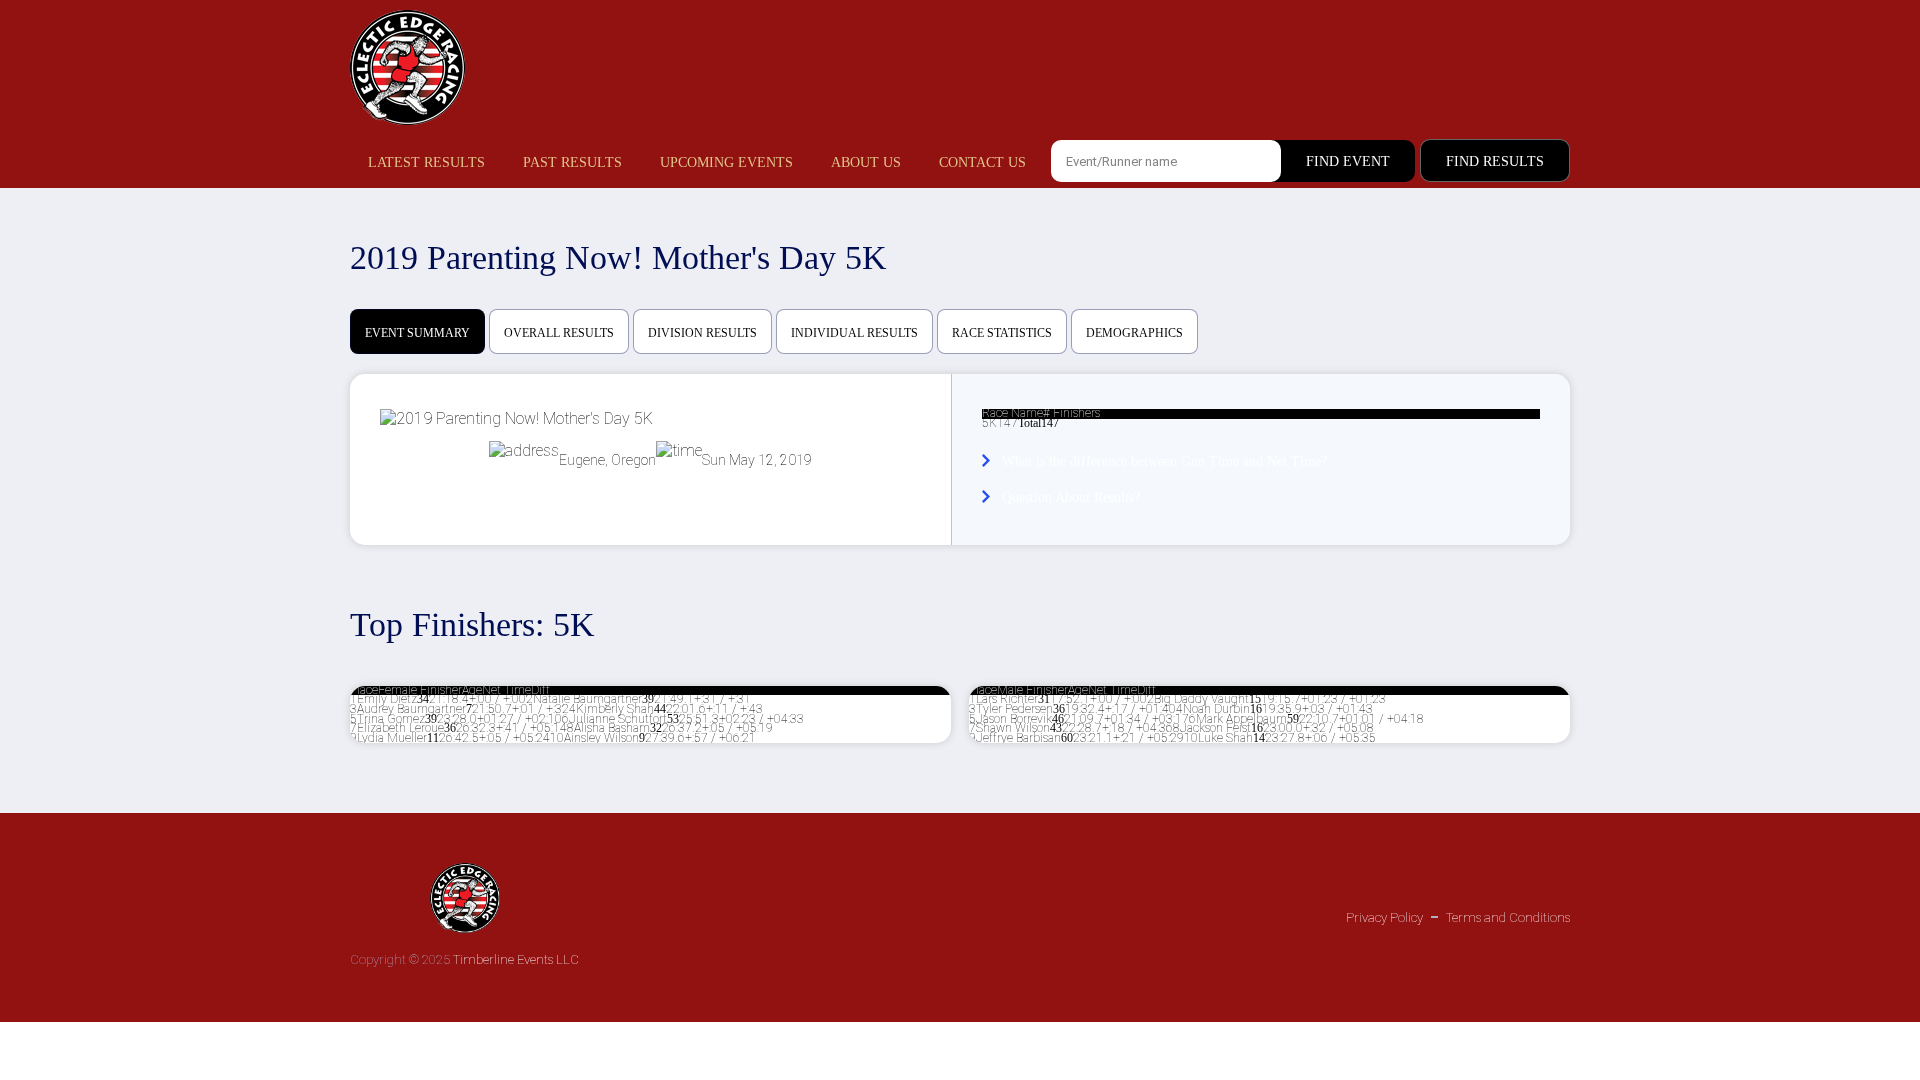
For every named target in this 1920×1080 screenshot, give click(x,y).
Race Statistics (1002, 333)
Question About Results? (1071, 497)
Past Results (572, 162)
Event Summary (417, 333)
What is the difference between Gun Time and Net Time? (1164, 461)
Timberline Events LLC (516, 959)
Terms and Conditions (1508, 917)
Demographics (1134, 333)
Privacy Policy (1384, 917)
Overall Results (559, 333)
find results (1495, 161)
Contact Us (982, 162)
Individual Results (854, 333)
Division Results (702, 333)
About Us (866, 162)
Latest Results (426, 162)
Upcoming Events (726, 162)
